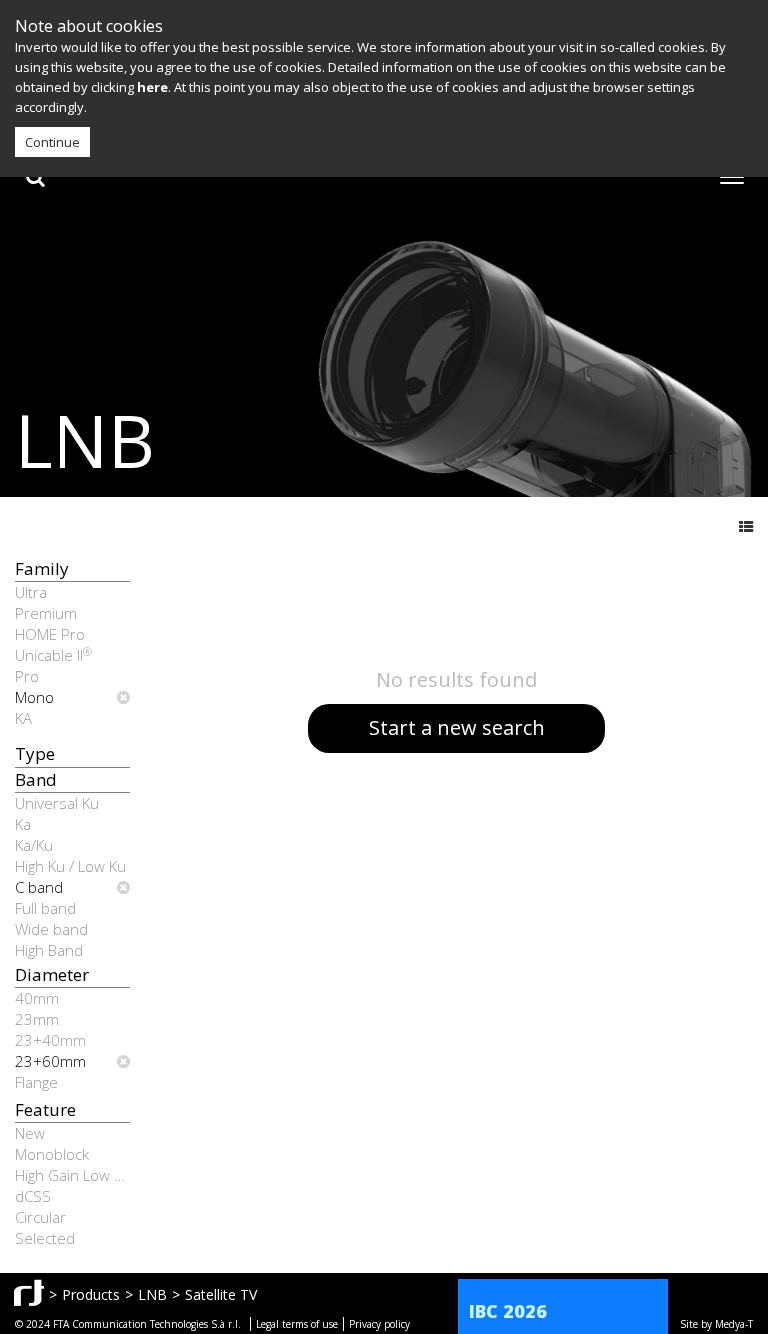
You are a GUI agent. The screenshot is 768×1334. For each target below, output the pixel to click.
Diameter (52, 974)
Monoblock (52, 1154)
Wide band (51, 929)
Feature (45, 1109)
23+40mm (50, 1040)
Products (91, 1294)
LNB (152, 1294)
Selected (45, 1238)
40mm (37, 998)
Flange (36, 1082)
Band (36, 779)
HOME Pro (50, 634)
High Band (49, 950)
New (30, 1133)
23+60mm (50, 1061)
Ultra (31, 592)
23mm (37, 1019)
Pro (27, 676)
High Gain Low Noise (72, 1175)
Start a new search (457, 727)
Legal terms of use (297, 1324)
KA (23, 718)
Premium (46, 613)
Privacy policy (379, 1324)
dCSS (33, 1196)
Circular (40, 1217)
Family (42, 568)
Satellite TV (221, 1294)
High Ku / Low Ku (70, 866)
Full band (45, 908)
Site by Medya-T (716, 1324)
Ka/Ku (34, 845)
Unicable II (53, 655)
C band (39, 887)
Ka (23, 824)
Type (35, 753)
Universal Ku (57, 803)
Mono (34, 697)
